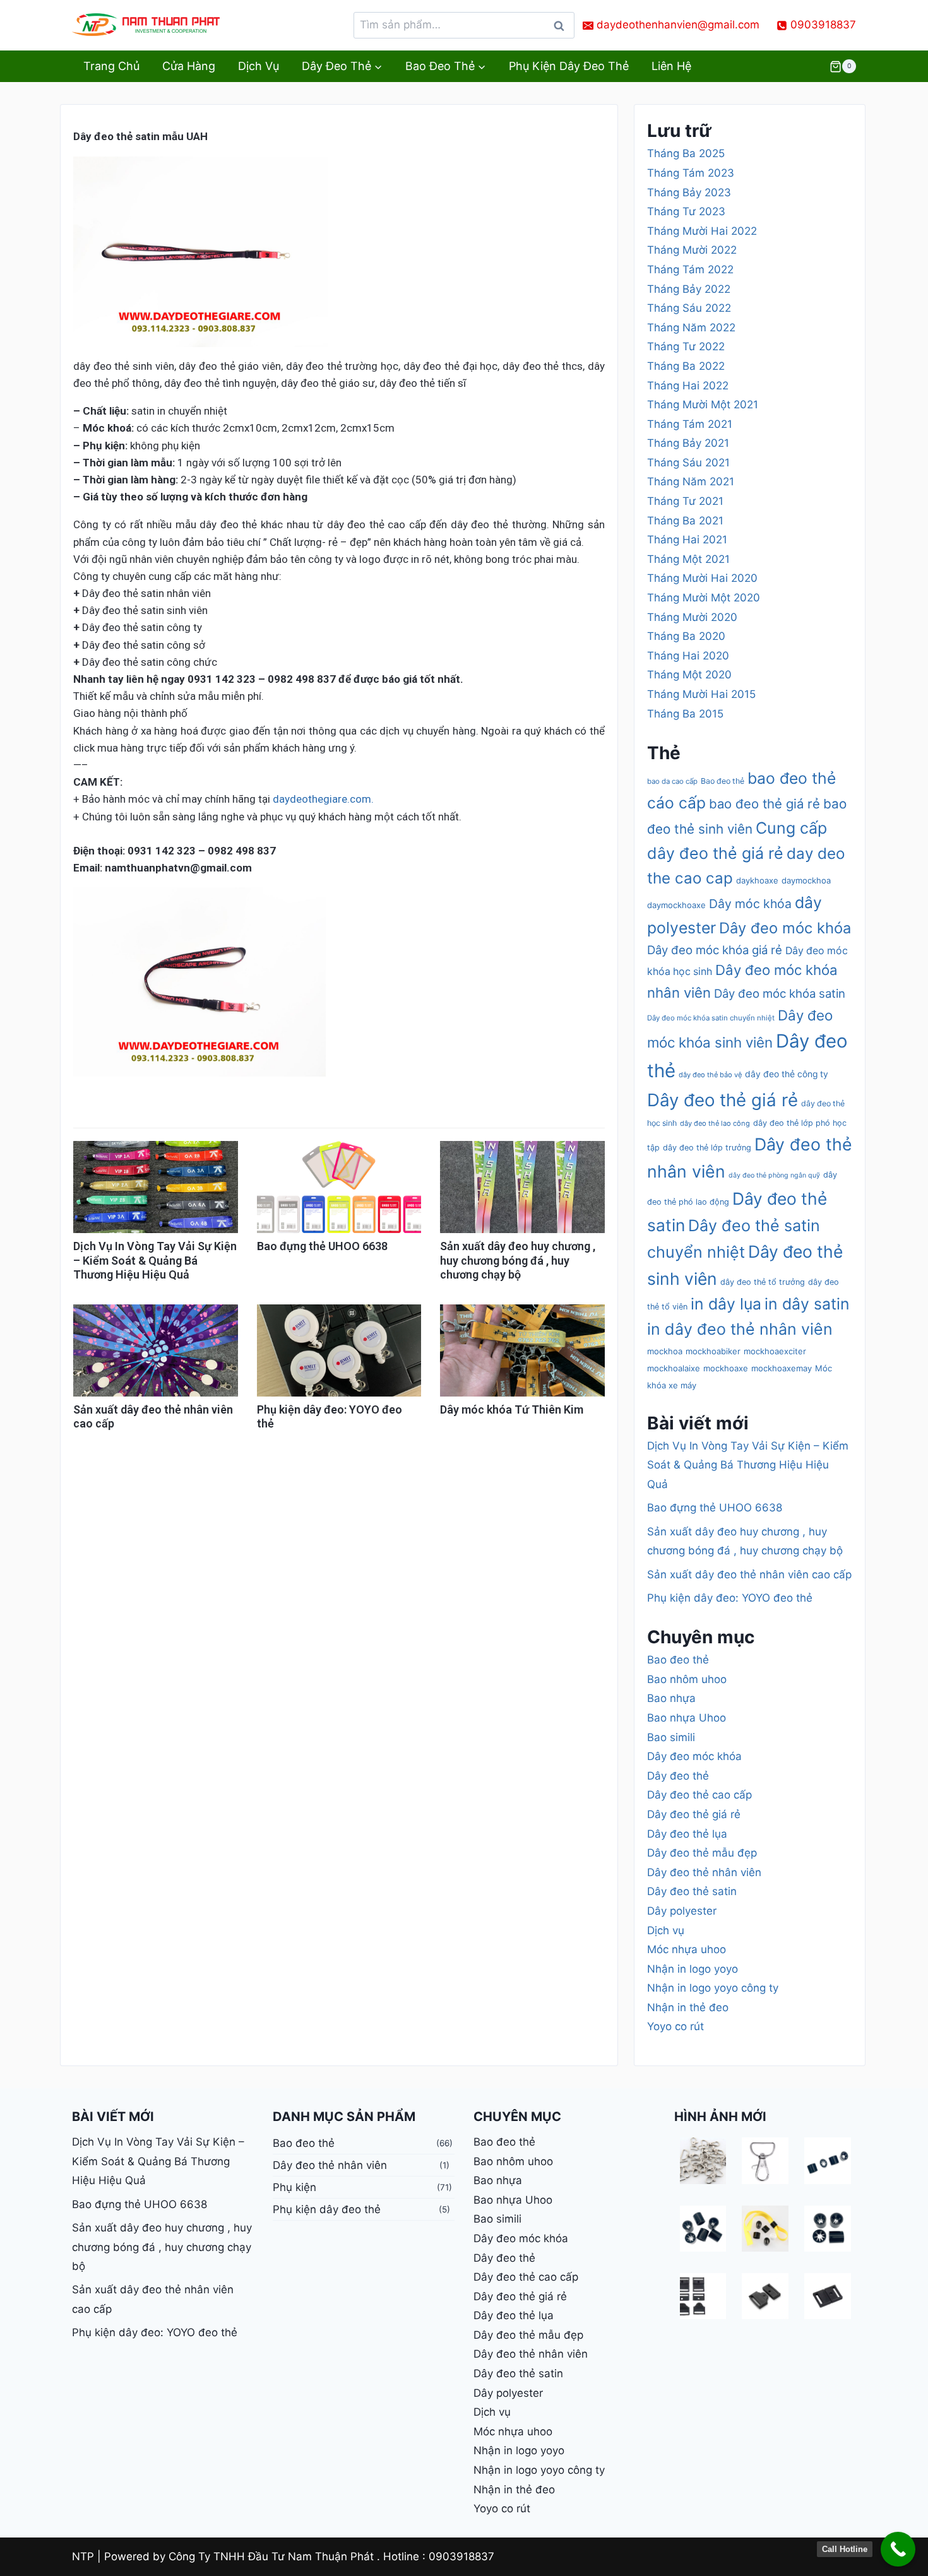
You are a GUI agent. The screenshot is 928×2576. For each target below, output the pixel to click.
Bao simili (671, 1737)
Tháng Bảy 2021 (688, 443)
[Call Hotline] (898, 2549)
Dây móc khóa (750, 904)
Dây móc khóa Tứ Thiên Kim (512, 1409)
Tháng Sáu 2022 (689, 308)
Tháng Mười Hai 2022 (702, 231)
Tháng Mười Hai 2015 (701, 694)
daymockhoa (806, 880)
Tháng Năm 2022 (691, 328)
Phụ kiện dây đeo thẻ (569, 66)
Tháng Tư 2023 (686, 211)
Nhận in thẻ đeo (688, 2007)
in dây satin (807, 1304)
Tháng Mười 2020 (692, 617)
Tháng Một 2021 (688, 559)
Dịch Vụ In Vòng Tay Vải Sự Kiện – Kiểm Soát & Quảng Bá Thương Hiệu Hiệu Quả (155, 1260)
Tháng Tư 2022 (686, 346)
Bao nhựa (671, 1698)
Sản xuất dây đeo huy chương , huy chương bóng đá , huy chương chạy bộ (518, 1260)
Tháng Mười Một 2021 (703, 405)
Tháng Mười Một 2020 (704, 598)
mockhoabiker (713, 1351)
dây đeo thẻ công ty (787, 1074)
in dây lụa (726, 1304)
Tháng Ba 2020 (686, 636)
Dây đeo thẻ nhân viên (704, 1872)
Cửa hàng (189, 66)
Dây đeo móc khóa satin (780, 993)
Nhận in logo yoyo (693, 1969)
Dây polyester (682, 1911)
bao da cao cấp (672, 781)
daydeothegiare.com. (323, 799)
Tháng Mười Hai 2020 (702, 578)
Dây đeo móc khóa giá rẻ (715, 950)
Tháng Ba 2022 (686, 366)
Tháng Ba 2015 (685, 714)
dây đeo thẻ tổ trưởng (763, 1282)
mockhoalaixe (674, 1368)
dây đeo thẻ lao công (715, 1123)
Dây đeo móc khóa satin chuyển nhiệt (711, 1018)
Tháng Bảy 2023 (689, 192)
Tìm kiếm (562, 29)
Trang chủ (111, 66)
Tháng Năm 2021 (691, 482)
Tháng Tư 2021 (685, 501)
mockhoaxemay (782, 1368)
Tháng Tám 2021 (690, 424)
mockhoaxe (726, 1368)
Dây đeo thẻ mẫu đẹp (702, 1853)
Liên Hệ (671, 66)
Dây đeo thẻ (678, 1776)
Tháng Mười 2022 (692, 250)
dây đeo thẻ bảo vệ (710, 1075)
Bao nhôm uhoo (687, 1679)
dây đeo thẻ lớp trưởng (707, 1148)
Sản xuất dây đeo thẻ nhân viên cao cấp (749, 1575)
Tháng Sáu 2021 (688, 463)
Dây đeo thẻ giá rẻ (723, 1100)
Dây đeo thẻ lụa (687, 1834)
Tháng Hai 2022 (688, 386)
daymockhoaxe (676, 905)
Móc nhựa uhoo (687, 1949)
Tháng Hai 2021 (687, 540)
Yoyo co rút (675, 2026)
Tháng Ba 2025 (686, 153)
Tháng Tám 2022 (690, 269)
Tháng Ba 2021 (685, 521)
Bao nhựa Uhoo (687, 1718)
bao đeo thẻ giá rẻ (764, 804)
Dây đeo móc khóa (785, 928)
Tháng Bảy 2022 (689, 289)
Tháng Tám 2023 (691, 173)
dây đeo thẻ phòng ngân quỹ (774, 1175)
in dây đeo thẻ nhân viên (740, 1329)
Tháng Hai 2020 (688, 656)
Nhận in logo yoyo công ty (713, 1988)
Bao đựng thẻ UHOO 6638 (322, 1246)
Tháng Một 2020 (689, 675)
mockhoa (665, 1351)
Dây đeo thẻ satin (692, 1891)
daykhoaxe (757, 880)
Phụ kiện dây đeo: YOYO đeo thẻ (730, 1598)
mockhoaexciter (775, 1351)
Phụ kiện (294, 2187)
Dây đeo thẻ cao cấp (699, 1795)
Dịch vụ (259, 66)
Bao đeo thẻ (723, 781)
